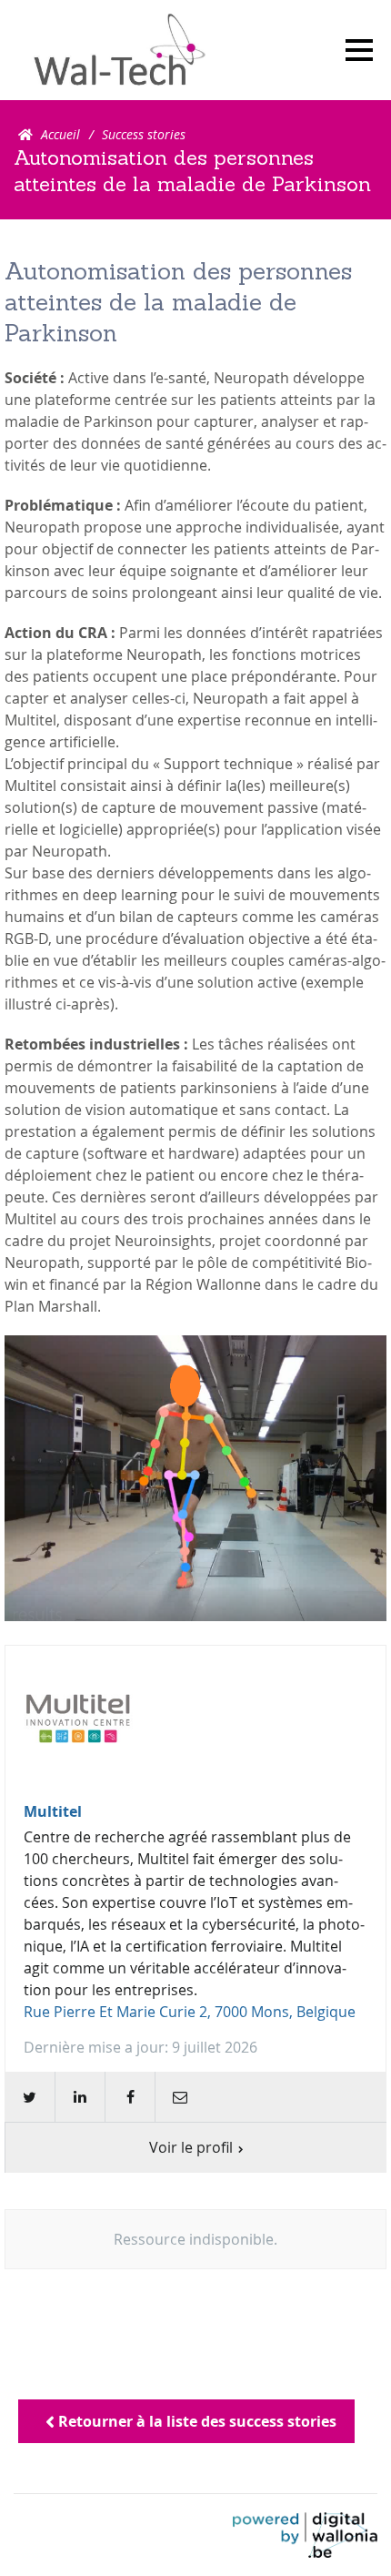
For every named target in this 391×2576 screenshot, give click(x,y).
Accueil (60, 134)
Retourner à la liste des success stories (195, 2421)
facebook (130, 2097)
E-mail (180, 2097)
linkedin (80, 2097)
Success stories (144, 134)
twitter (30, 2097)
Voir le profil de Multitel (195, 1909)
